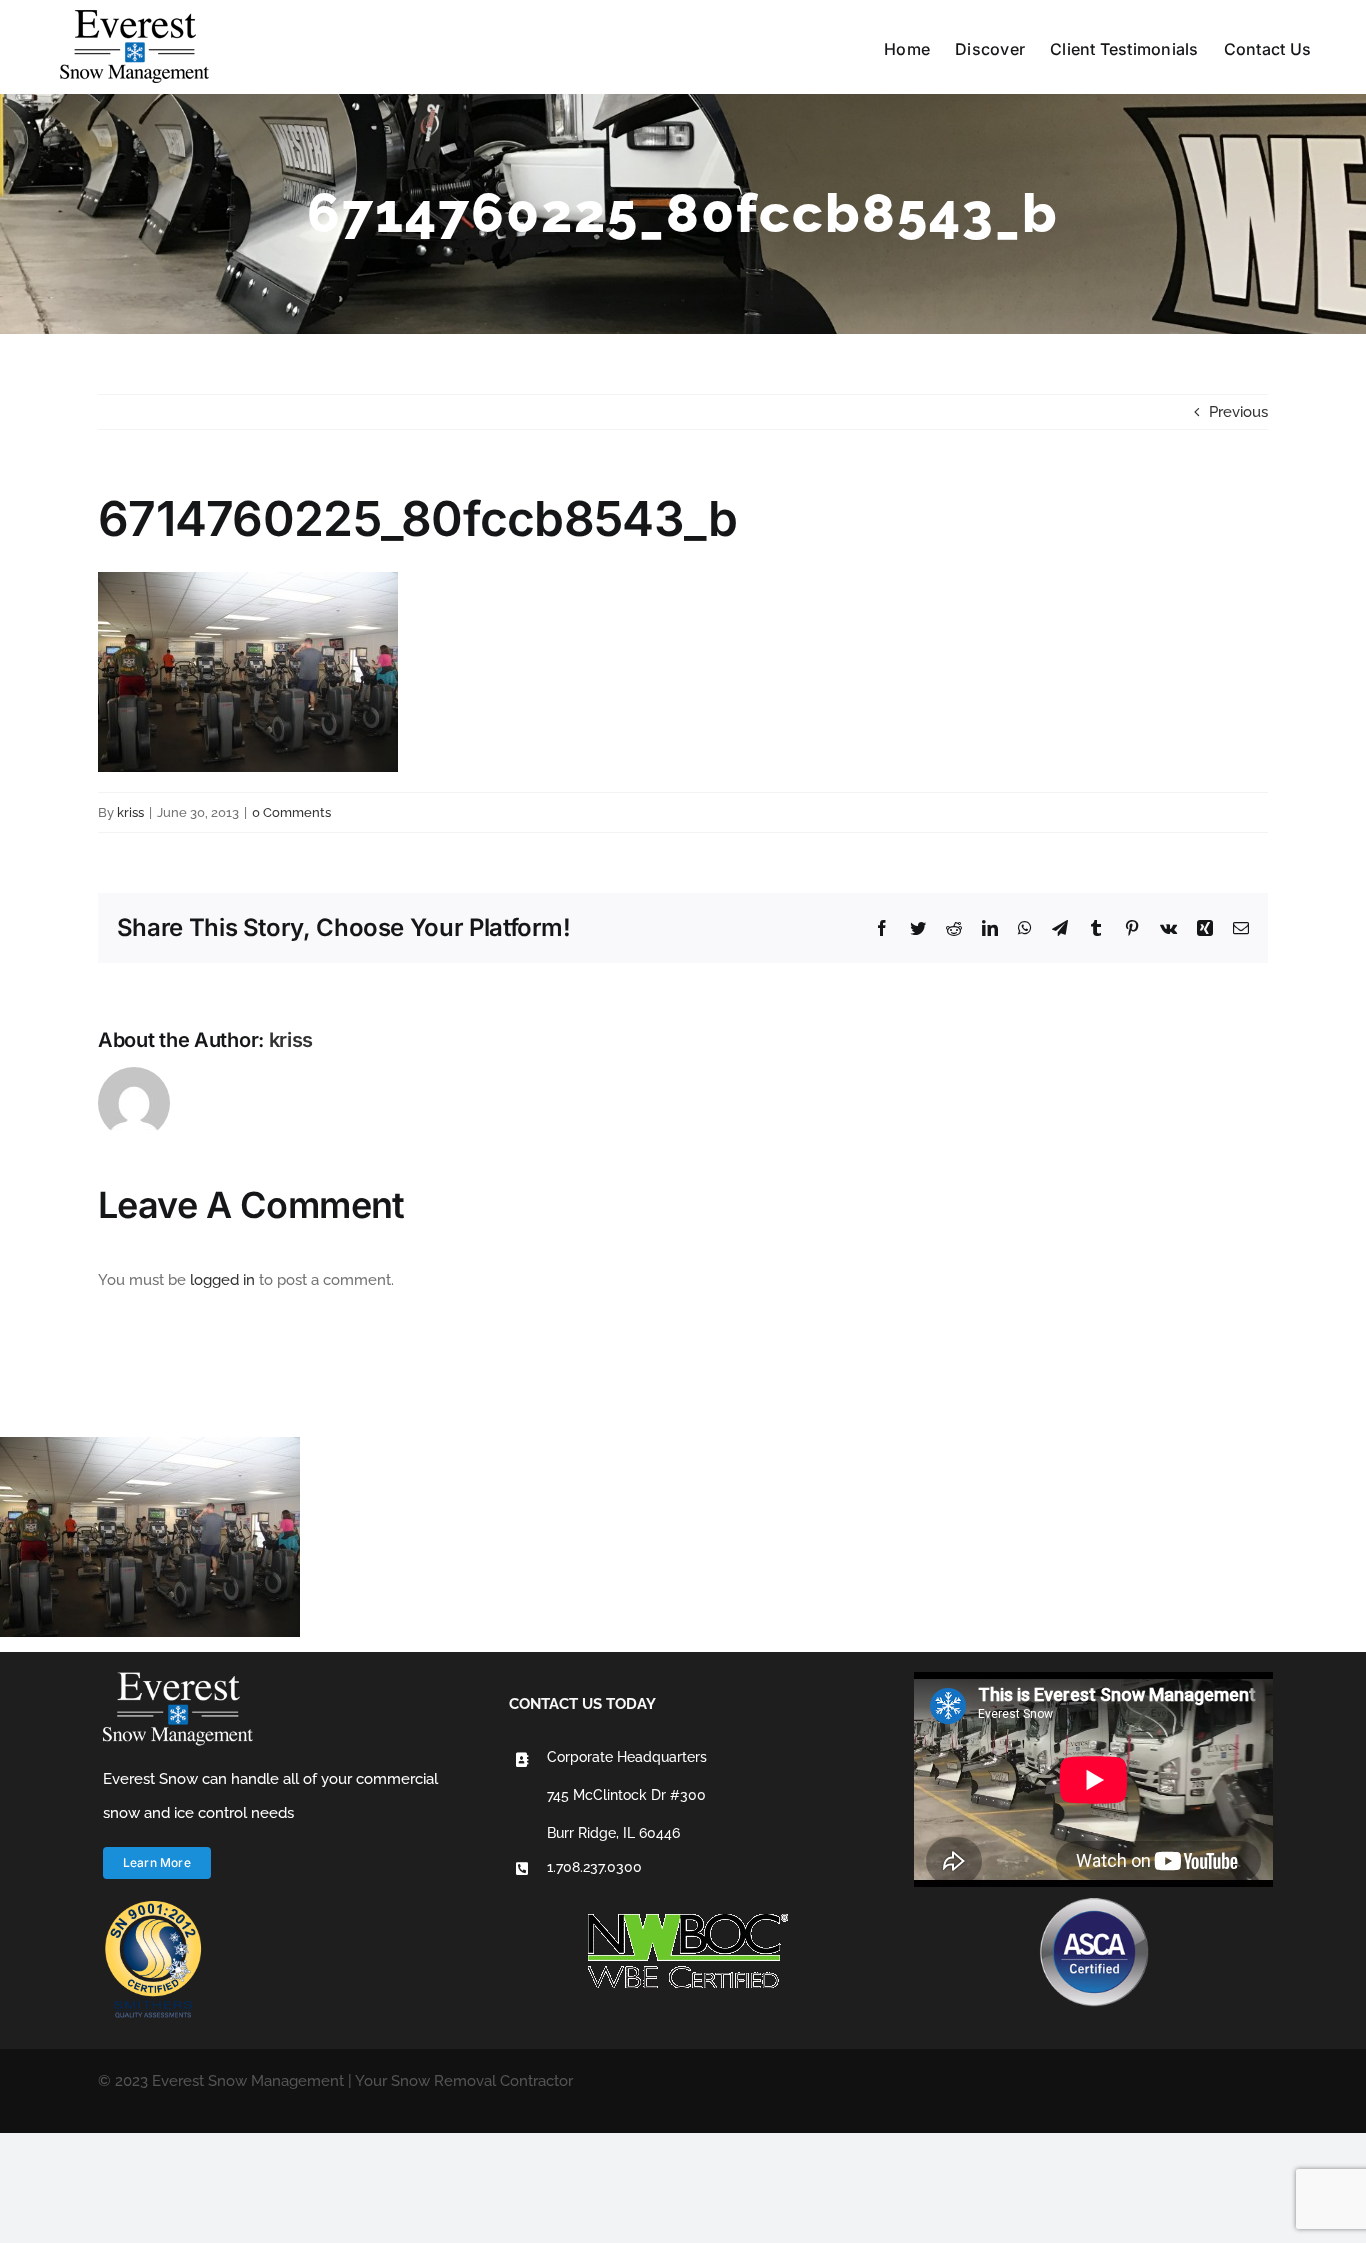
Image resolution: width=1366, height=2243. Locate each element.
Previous (1238, 412)
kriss (130, 812)
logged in (222, 1280)
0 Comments (291, 812)
